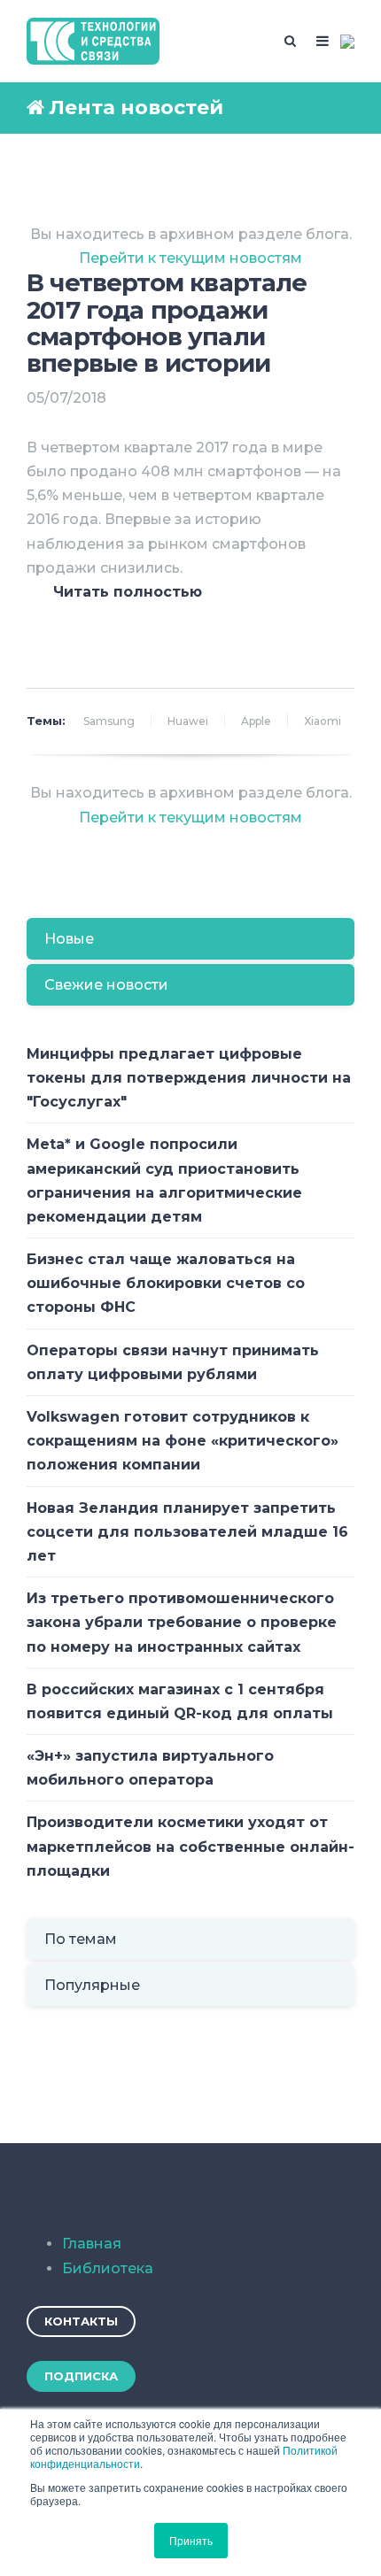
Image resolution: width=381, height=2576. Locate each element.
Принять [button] (191, 2540)
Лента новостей (136, 108)
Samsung (109, 721)
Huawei (188, 721)
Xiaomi (323, 721)
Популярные (92, 1985)
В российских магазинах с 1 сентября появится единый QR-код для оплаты (180, 1701)
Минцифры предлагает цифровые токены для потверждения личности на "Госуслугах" (189, 1078)
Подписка (81, 2376)
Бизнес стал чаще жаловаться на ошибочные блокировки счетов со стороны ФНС (166, 1283)
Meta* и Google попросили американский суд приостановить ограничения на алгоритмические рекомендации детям (164, 1180)
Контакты (81, 2321)
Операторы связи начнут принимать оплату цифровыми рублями (173, 1362)
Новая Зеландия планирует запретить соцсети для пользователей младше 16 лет (187, 1532)
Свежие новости (106, 985)
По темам (81, 1939)
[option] (190, 623)
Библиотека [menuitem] (108, 2268)
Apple (256, 721)
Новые (69, 939)
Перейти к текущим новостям (190, 258)
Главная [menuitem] (92, 2244)
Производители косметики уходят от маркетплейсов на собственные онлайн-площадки (190, 1846)
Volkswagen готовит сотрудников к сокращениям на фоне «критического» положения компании (183, 1441)
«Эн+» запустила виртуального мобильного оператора (150, 1768)
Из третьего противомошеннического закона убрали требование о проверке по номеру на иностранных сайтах (182, 1622)
